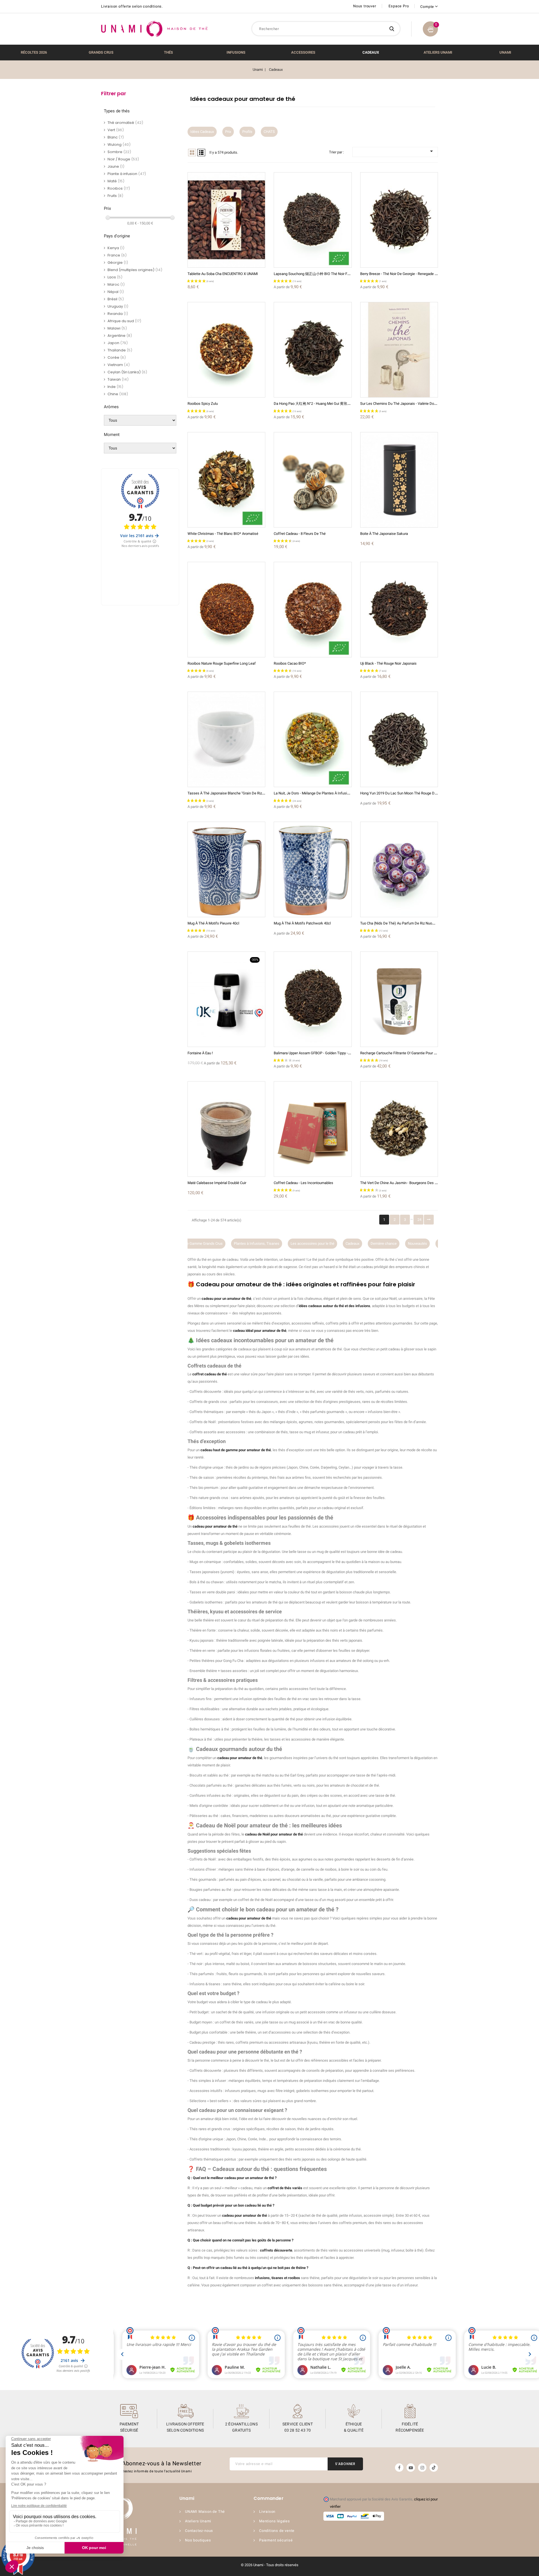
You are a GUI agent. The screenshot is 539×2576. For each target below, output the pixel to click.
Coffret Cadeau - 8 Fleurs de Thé (300, 534)
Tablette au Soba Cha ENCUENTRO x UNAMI (223, 274)
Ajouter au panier (232, 217)
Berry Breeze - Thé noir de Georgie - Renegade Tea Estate (406, 274)
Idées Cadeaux (202, 132)
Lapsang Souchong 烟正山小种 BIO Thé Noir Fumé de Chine (322, 274)
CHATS (269, 132)
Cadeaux (296, 1243)
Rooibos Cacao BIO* (290, 663)
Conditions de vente (277, 2531)
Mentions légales (275, 2521)
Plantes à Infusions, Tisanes (200, 1243)
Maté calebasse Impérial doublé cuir (217, 1183)
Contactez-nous (199, 2531)
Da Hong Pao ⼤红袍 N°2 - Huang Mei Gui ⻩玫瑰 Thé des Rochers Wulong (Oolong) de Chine (348, 404)
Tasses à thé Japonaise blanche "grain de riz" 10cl (229, 793)
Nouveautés (361, 1243)
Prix (228, 132)
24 (419, 1220)
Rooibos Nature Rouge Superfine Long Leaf (222, 663)
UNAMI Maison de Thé (205, 2512)
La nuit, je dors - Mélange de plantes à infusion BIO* (317, 793)
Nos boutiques (198, 2540)
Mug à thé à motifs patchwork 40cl (302, 923)
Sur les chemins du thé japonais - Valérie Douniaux (402, 404)
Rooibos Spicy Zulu (203, 404)
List (201, 153)
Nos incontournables (398, 1243)
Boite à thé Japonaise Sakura (384, 534)
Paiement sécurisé (276, 2540)
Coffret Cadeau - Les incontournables (303, 1183)
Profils (247, 132)
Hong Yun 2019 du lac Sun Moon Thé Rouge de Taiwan (405, 793)
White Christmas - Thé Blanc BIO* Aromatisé (223, 534)
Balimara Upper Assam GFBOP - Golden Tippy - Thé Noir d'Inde (323, 1053)
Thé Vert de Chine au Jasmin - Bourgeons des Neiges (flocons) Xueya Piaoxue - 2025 (428, 1183)
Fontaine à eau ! (200, 1053)
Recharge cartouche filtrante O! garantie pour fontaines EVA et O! (413, 1053)
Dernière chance (327, 1243)
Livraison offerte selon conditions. (132, 6)
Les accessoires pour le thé (256, 1243)
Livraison (267, 2512)
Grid (192, 153)
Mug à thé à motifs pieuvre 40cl (213, 923)
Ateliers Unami (198, 2521)
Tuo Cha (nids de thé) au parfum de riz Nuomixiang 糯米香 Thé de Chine (419, 923)
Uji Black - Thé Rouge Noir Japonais (388, 663)
